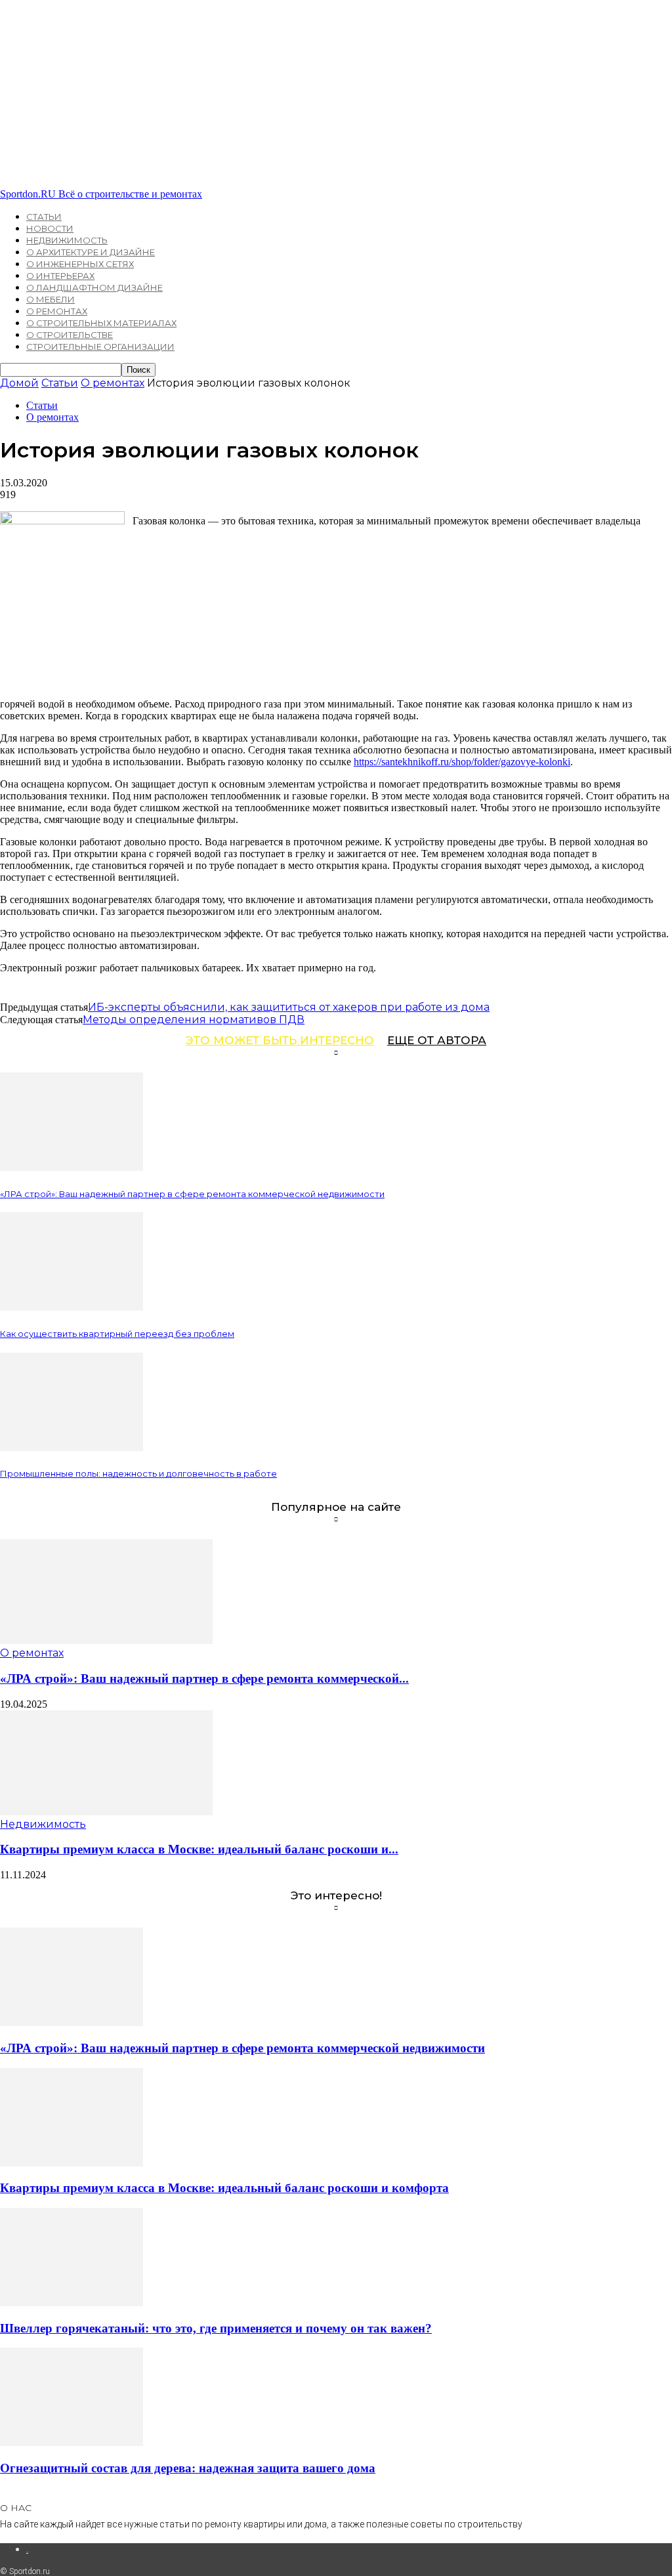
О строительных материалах (101, 323)
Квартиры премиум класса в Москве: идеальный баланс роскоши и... (199, 1849)
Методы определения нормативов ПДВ (194, 1020)
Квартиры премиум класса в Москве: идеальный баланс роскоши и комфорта (224, 2188)
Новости (50, 228)
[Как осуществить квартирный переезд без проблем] (72, 1307)
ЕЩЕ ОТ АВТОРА (437, 1040)
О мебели (51, 299)
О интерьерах (60, 276)
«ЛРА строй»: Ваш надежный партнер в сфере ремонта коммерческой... (204, 1679)
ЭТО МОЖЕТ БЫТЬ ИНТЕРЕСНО (280, 1040)
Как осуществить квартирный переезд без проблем (117, 1334)
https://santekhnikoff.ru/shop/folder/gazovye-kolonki (462, 762)
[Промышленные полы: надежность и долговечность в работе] (72, 1447)
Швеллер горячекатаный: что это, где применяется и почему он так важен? (216, 2328)
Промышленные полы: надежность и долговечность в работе (138, 1473)
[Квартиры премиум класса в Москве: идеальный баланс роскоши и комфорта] (106, 1812)
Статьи (44, 217)
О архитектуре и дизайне (91, 252)
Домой (19, 383)
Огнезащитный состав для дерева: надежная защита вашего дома (188, 2468)
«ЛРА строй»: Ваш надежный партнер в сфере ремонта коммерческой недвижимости (192, 1194)
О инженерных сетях (80, 264)
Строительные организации (100, 347)
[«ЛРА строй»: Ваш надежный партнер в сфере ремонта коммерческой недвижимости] (72, 1167)
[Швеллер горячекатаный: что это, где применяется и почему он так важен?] (72, 2303)
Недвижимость (67, 240)
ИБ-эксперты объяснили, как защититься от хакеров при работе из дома (289, 1007)
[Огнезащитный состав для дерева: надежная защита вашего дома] (72, 2442)
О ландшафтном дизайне (94, 287)
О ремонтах (57, 311)
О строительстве (70, 335)
